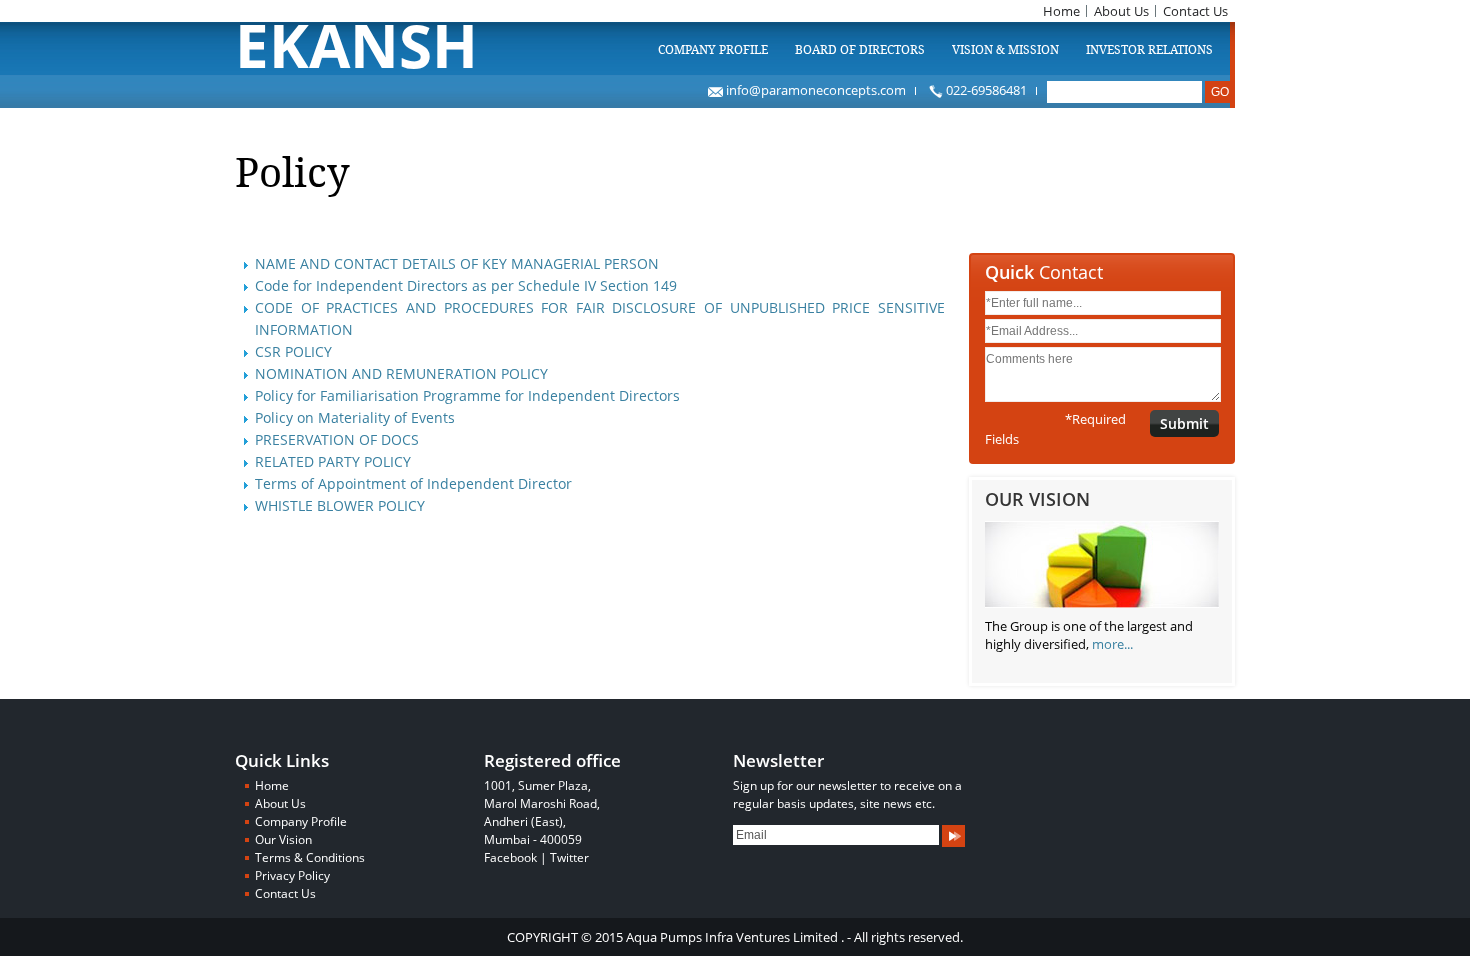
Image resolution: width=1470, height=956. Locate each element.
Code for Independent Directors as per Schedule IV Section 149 (466, 285)
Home (1061, 11)
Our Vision (283, 839)
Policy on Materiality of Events (355, 417)
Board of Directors (860, 50)
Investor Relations (1149, 50)
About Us (1121, 11)
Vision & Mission (1005, 50)
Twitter (569, 857)
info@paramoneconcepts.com (814, 90)
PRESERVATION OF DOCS (337, 439)
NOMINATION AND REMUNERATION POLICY (401, 373)
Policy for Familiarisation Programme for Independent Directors (467, 395)
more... (1112, 644)
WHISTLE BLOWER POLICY (340, 505)
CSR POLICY (293, 351)
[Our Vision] (1102, 608)
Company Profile (713, 50)
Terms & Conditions (310, 857)
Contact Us (1195, 11)
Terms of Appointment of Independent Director (413, 483)
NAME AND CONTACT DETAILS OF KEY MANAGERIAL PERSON (457, 263)
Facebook (510, 857)
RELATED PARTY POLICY (333, 461)
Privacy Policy (292, 875)
